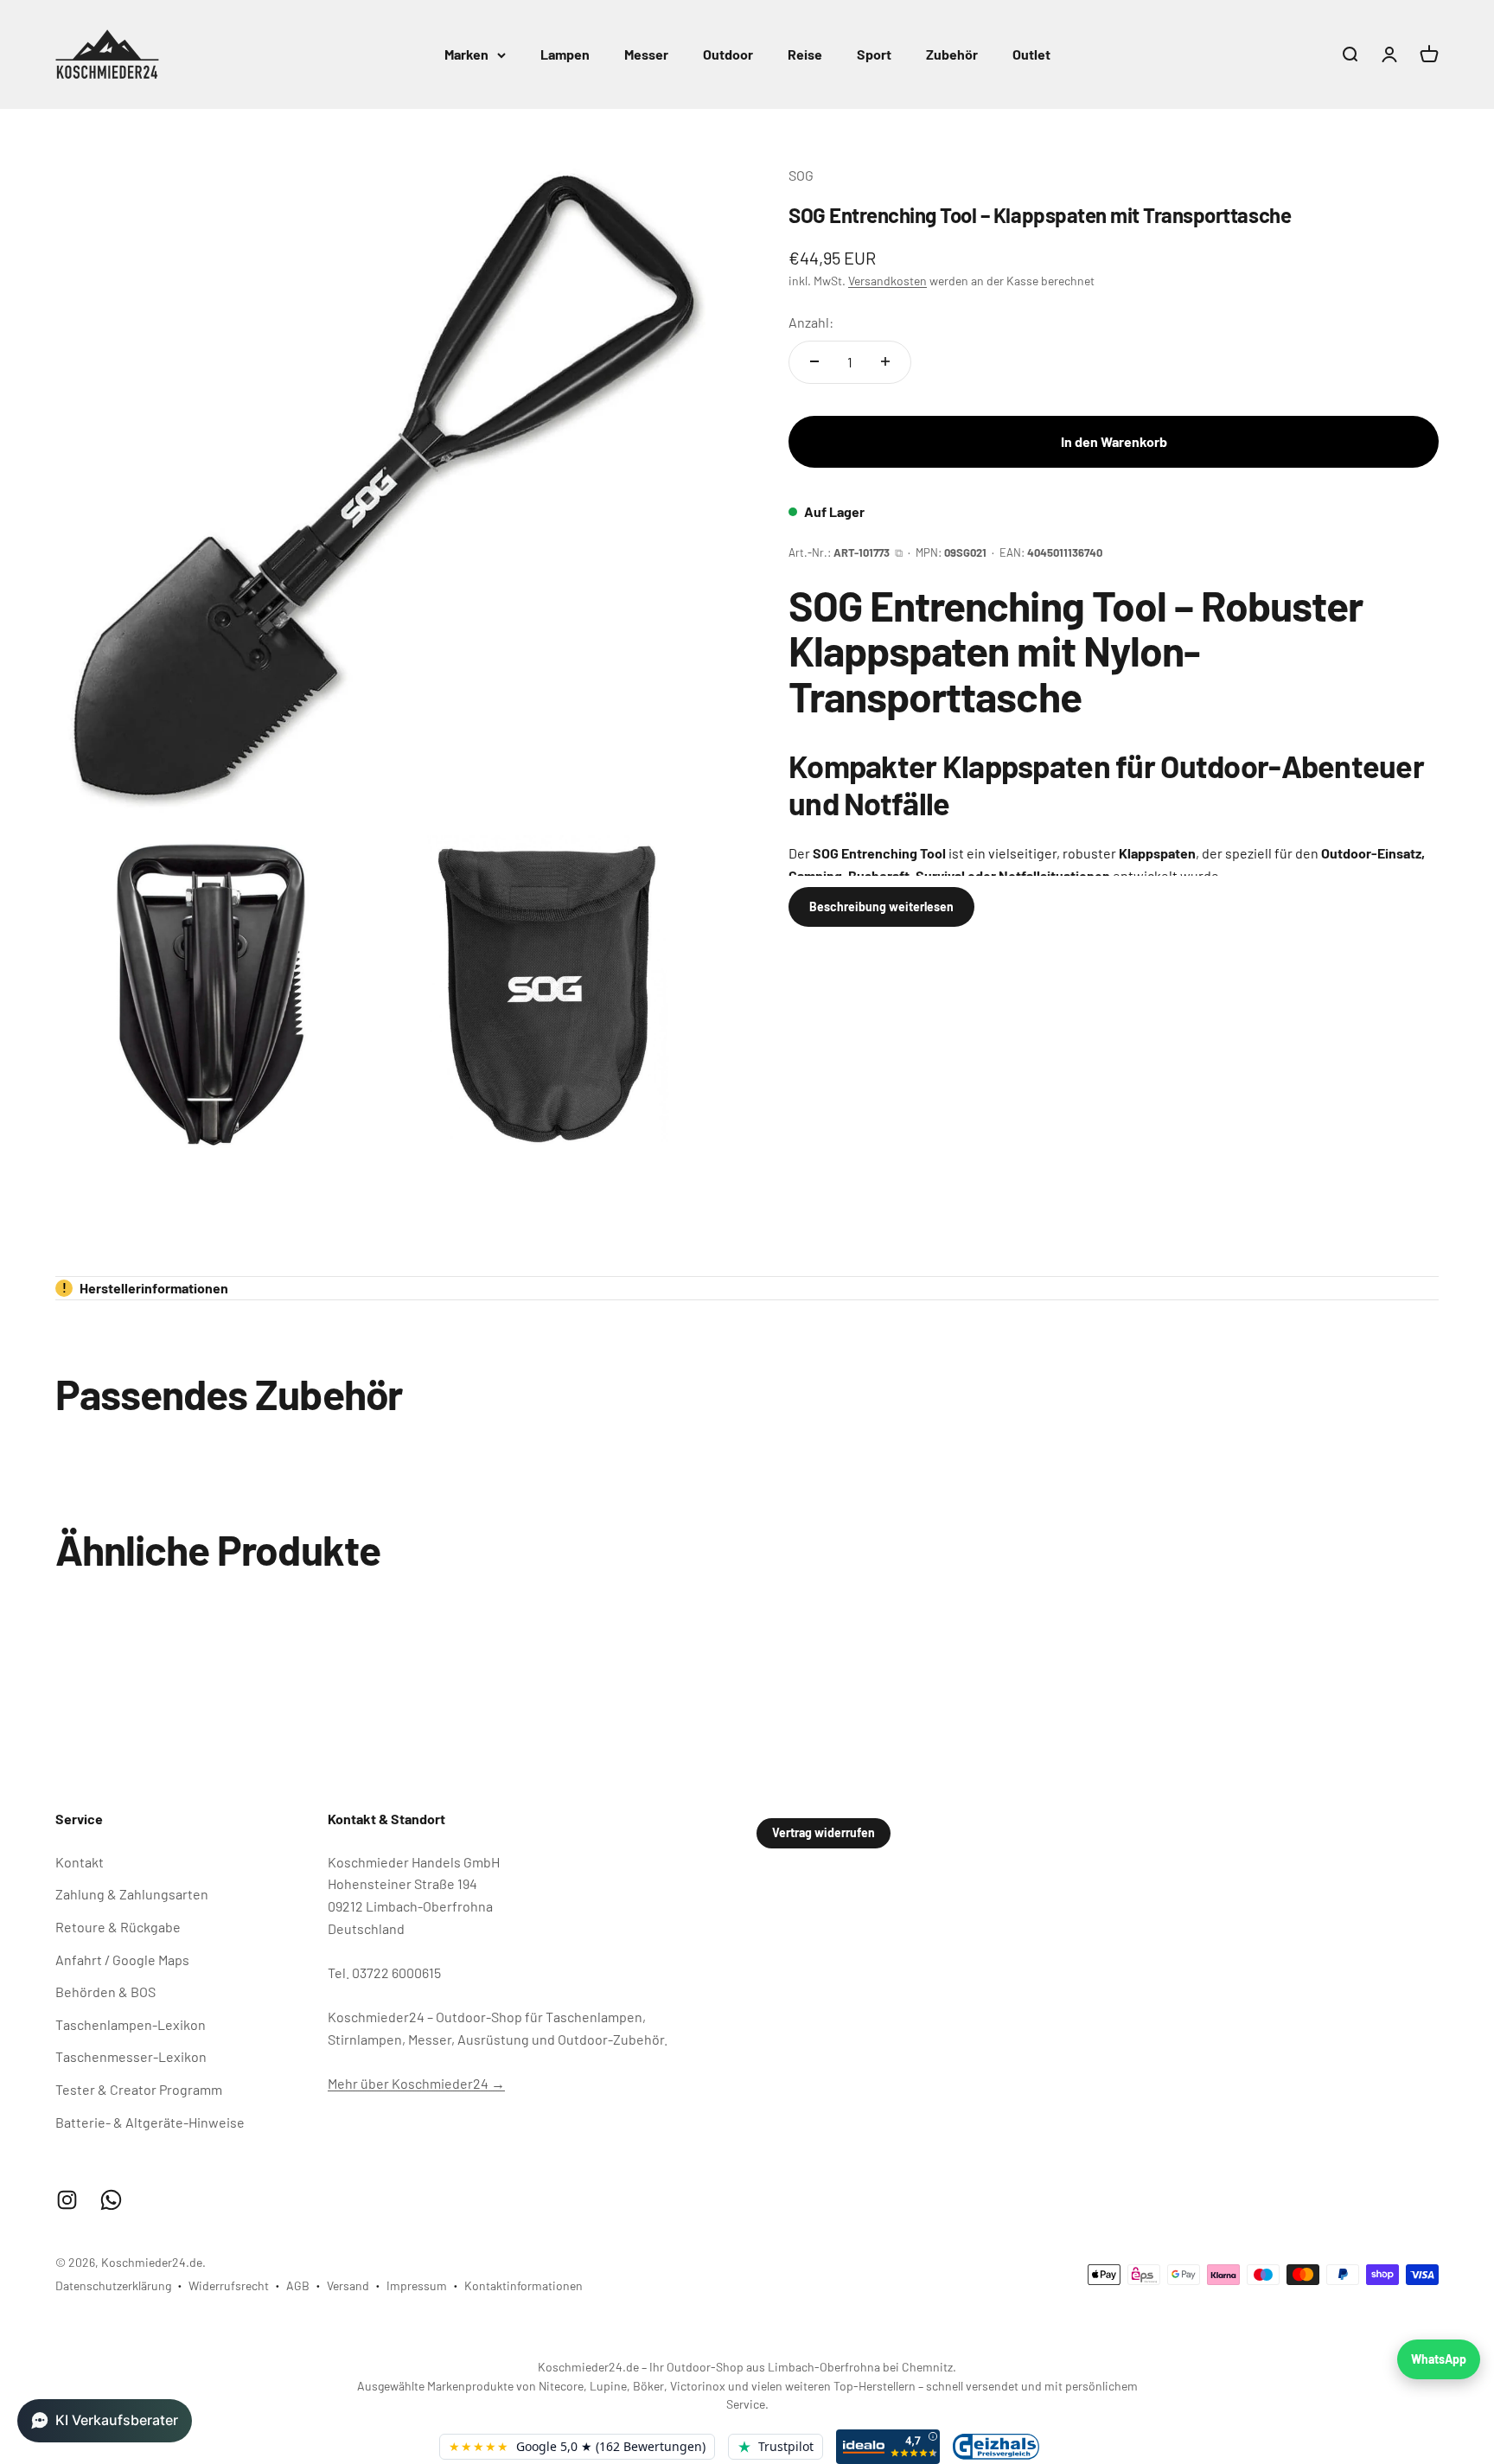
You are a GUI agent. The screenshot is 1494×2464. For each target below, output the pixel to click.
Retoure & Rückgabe (118, 1927)
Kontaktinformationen (524, 2285)
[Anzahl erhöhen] (885, 361)
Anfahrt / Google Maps (122, 1960)
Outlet (1031, 54)
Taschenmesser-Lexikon (131, 2056)
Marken (466, 54)
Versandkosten (887, 280)
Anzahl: (811, 322)
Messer (646, 54)
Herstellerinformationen (146, 1288)
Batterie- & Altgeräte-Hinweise (150, 2122)
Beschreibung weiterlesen (881, 906)
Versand (348, 2285)
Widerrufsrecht (229, 2285)
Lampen (565, 54)
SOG (801, 175)
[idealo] (888, 2447)
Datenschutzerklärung (113, 2285)
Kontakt (80, 1862)
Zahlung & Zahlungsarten (132, 1894)
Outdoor (728, 54)
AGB (298, 2285)
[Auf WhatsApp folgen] (111, 2200)
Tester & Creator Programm (139, 2089)
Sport (874, 54)
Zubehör (952, 54)
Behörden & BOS (105, 1992)
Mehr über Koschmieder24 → (416, 2083)
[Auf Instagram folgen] (67, 2200)
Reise (805, 54)
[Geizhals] (996, 2446)
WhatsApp (1439, 2359)
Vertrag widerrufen (824, 1832)
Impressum (417, 2285)
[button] (105, 2421)
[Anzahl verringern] (814, 361)
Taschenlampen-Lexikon (131, 2024)
